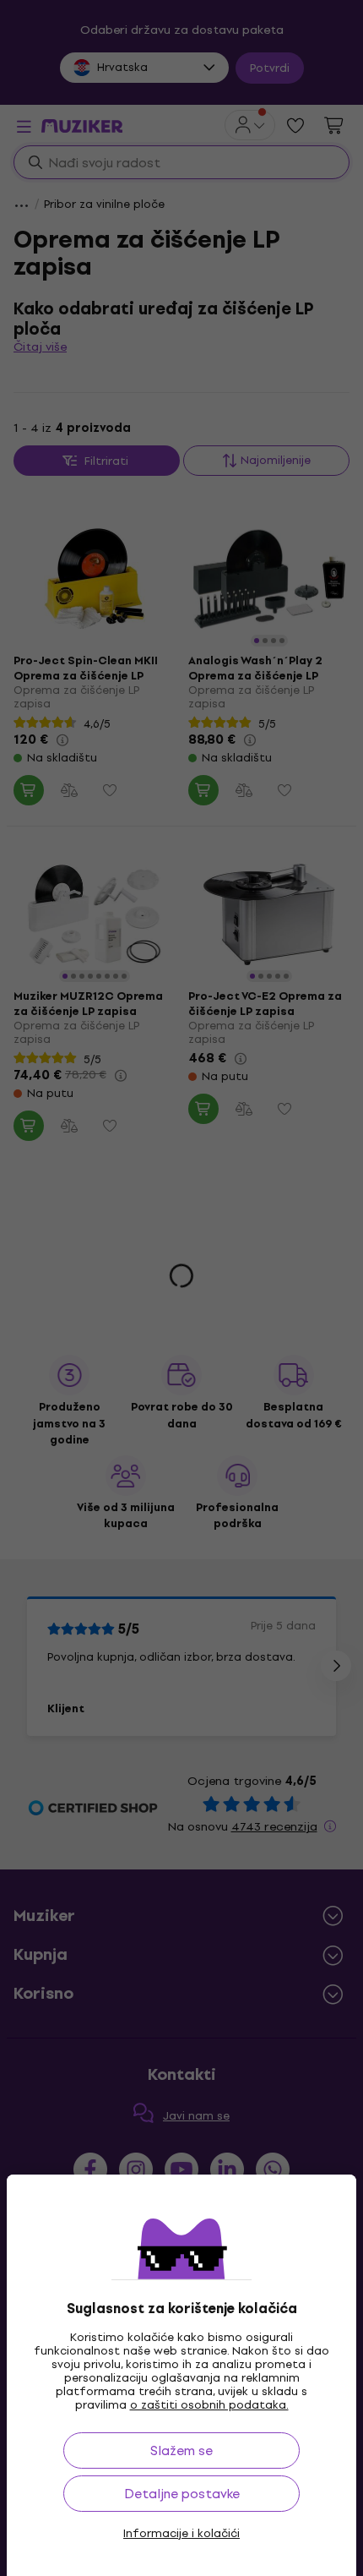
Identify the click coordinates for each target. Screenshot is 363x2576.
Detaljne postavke (182, 2494)
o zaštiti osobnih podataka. (209, 2405)
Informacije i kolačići (181, 2534)
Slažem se (181, 2450)
